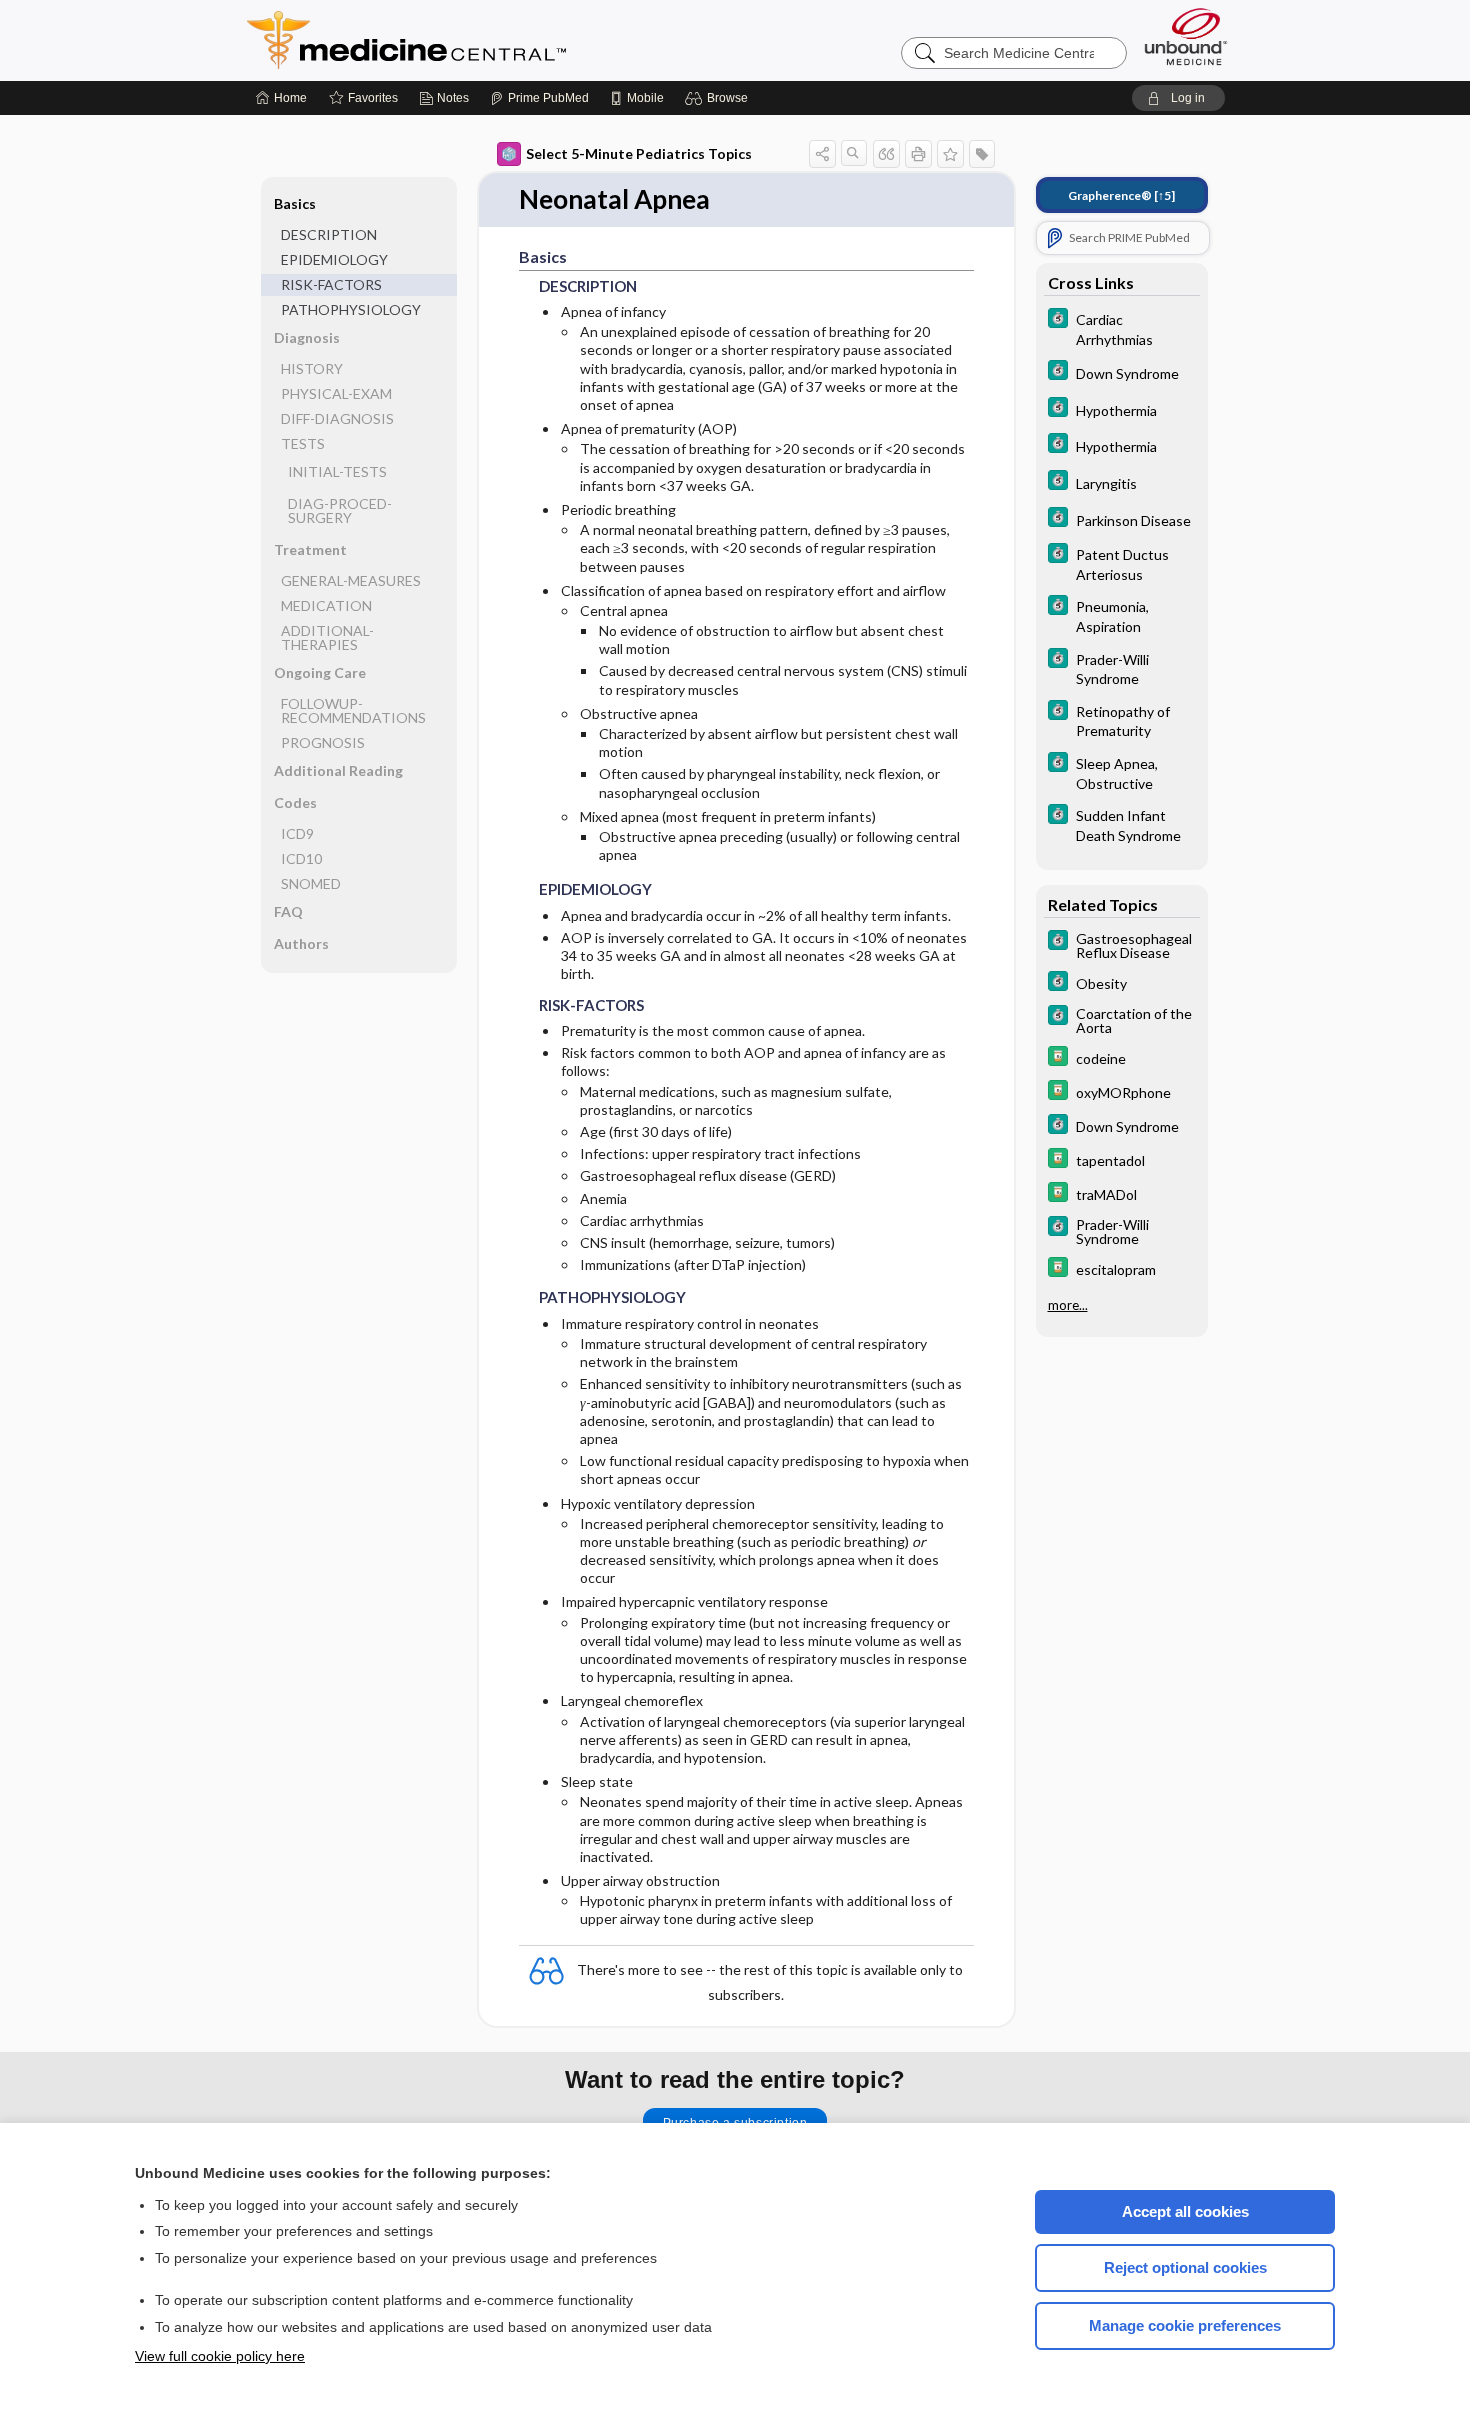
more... (1068, 1305)
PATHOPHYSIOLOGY (351, 309)
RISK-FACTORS (331, 284)
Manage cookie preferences (1185, 2325)
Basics (295, 203)
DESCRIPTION (329, 234)
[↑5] (1121, 195)
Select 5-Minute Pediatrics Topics (639, 153)
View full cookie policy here (220, 2356)
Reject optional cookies (1185, 2267)
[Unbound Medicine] (1186, 36)
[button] (719, 98)
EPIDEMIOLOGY (334, 259)
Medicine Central (495, 40)
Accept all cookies (1185, 2211)
